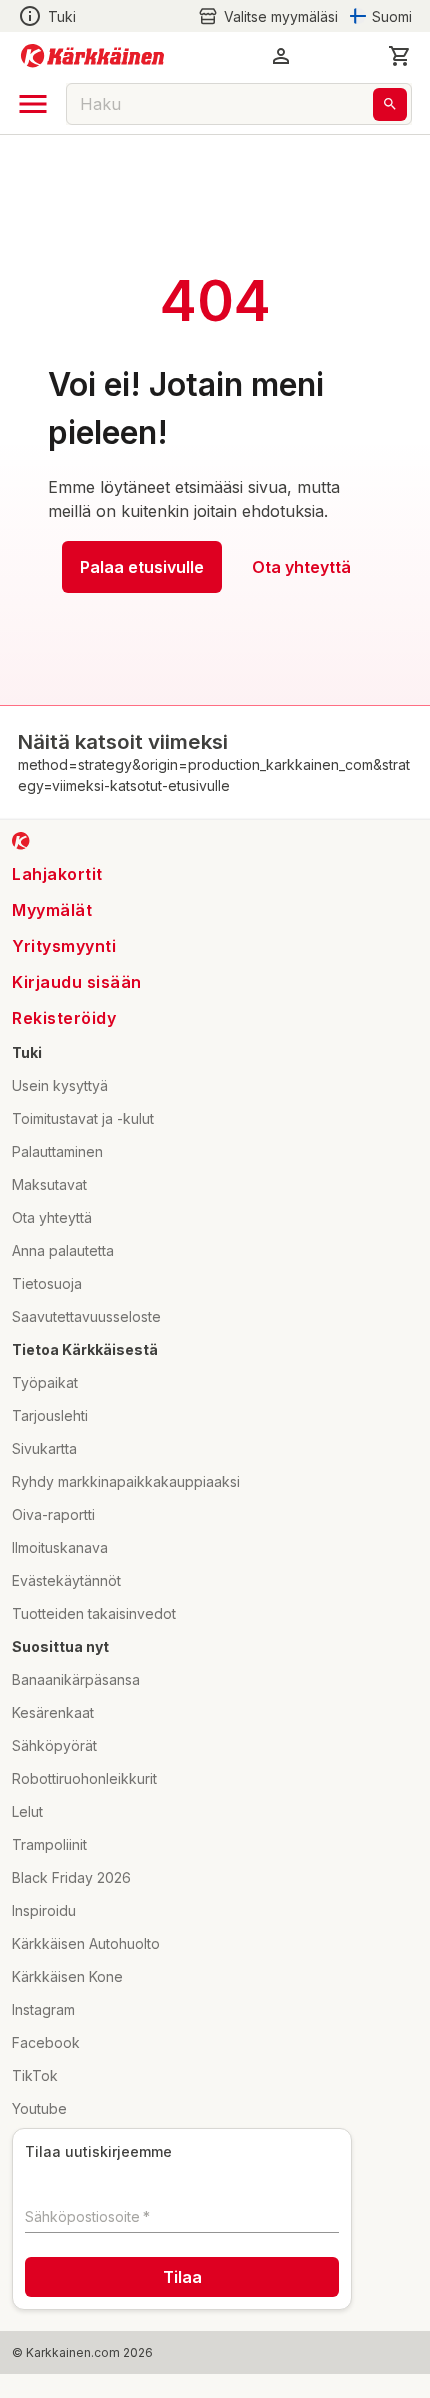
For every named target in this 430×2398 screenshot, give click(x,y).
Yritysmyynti (64, 946)
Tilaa (182, 2277)
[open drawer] (33, 104)
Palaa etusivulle (142, 567)
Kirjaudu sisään (77, 982)
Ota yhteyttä (301, 567)
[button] (268, 16)
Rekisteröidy (64, 1018)
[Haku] (390, 104)
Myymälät (52, 910)
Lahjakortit (57, 874)
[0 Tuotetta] (400, 56)
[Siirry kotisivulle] (92, 56)
